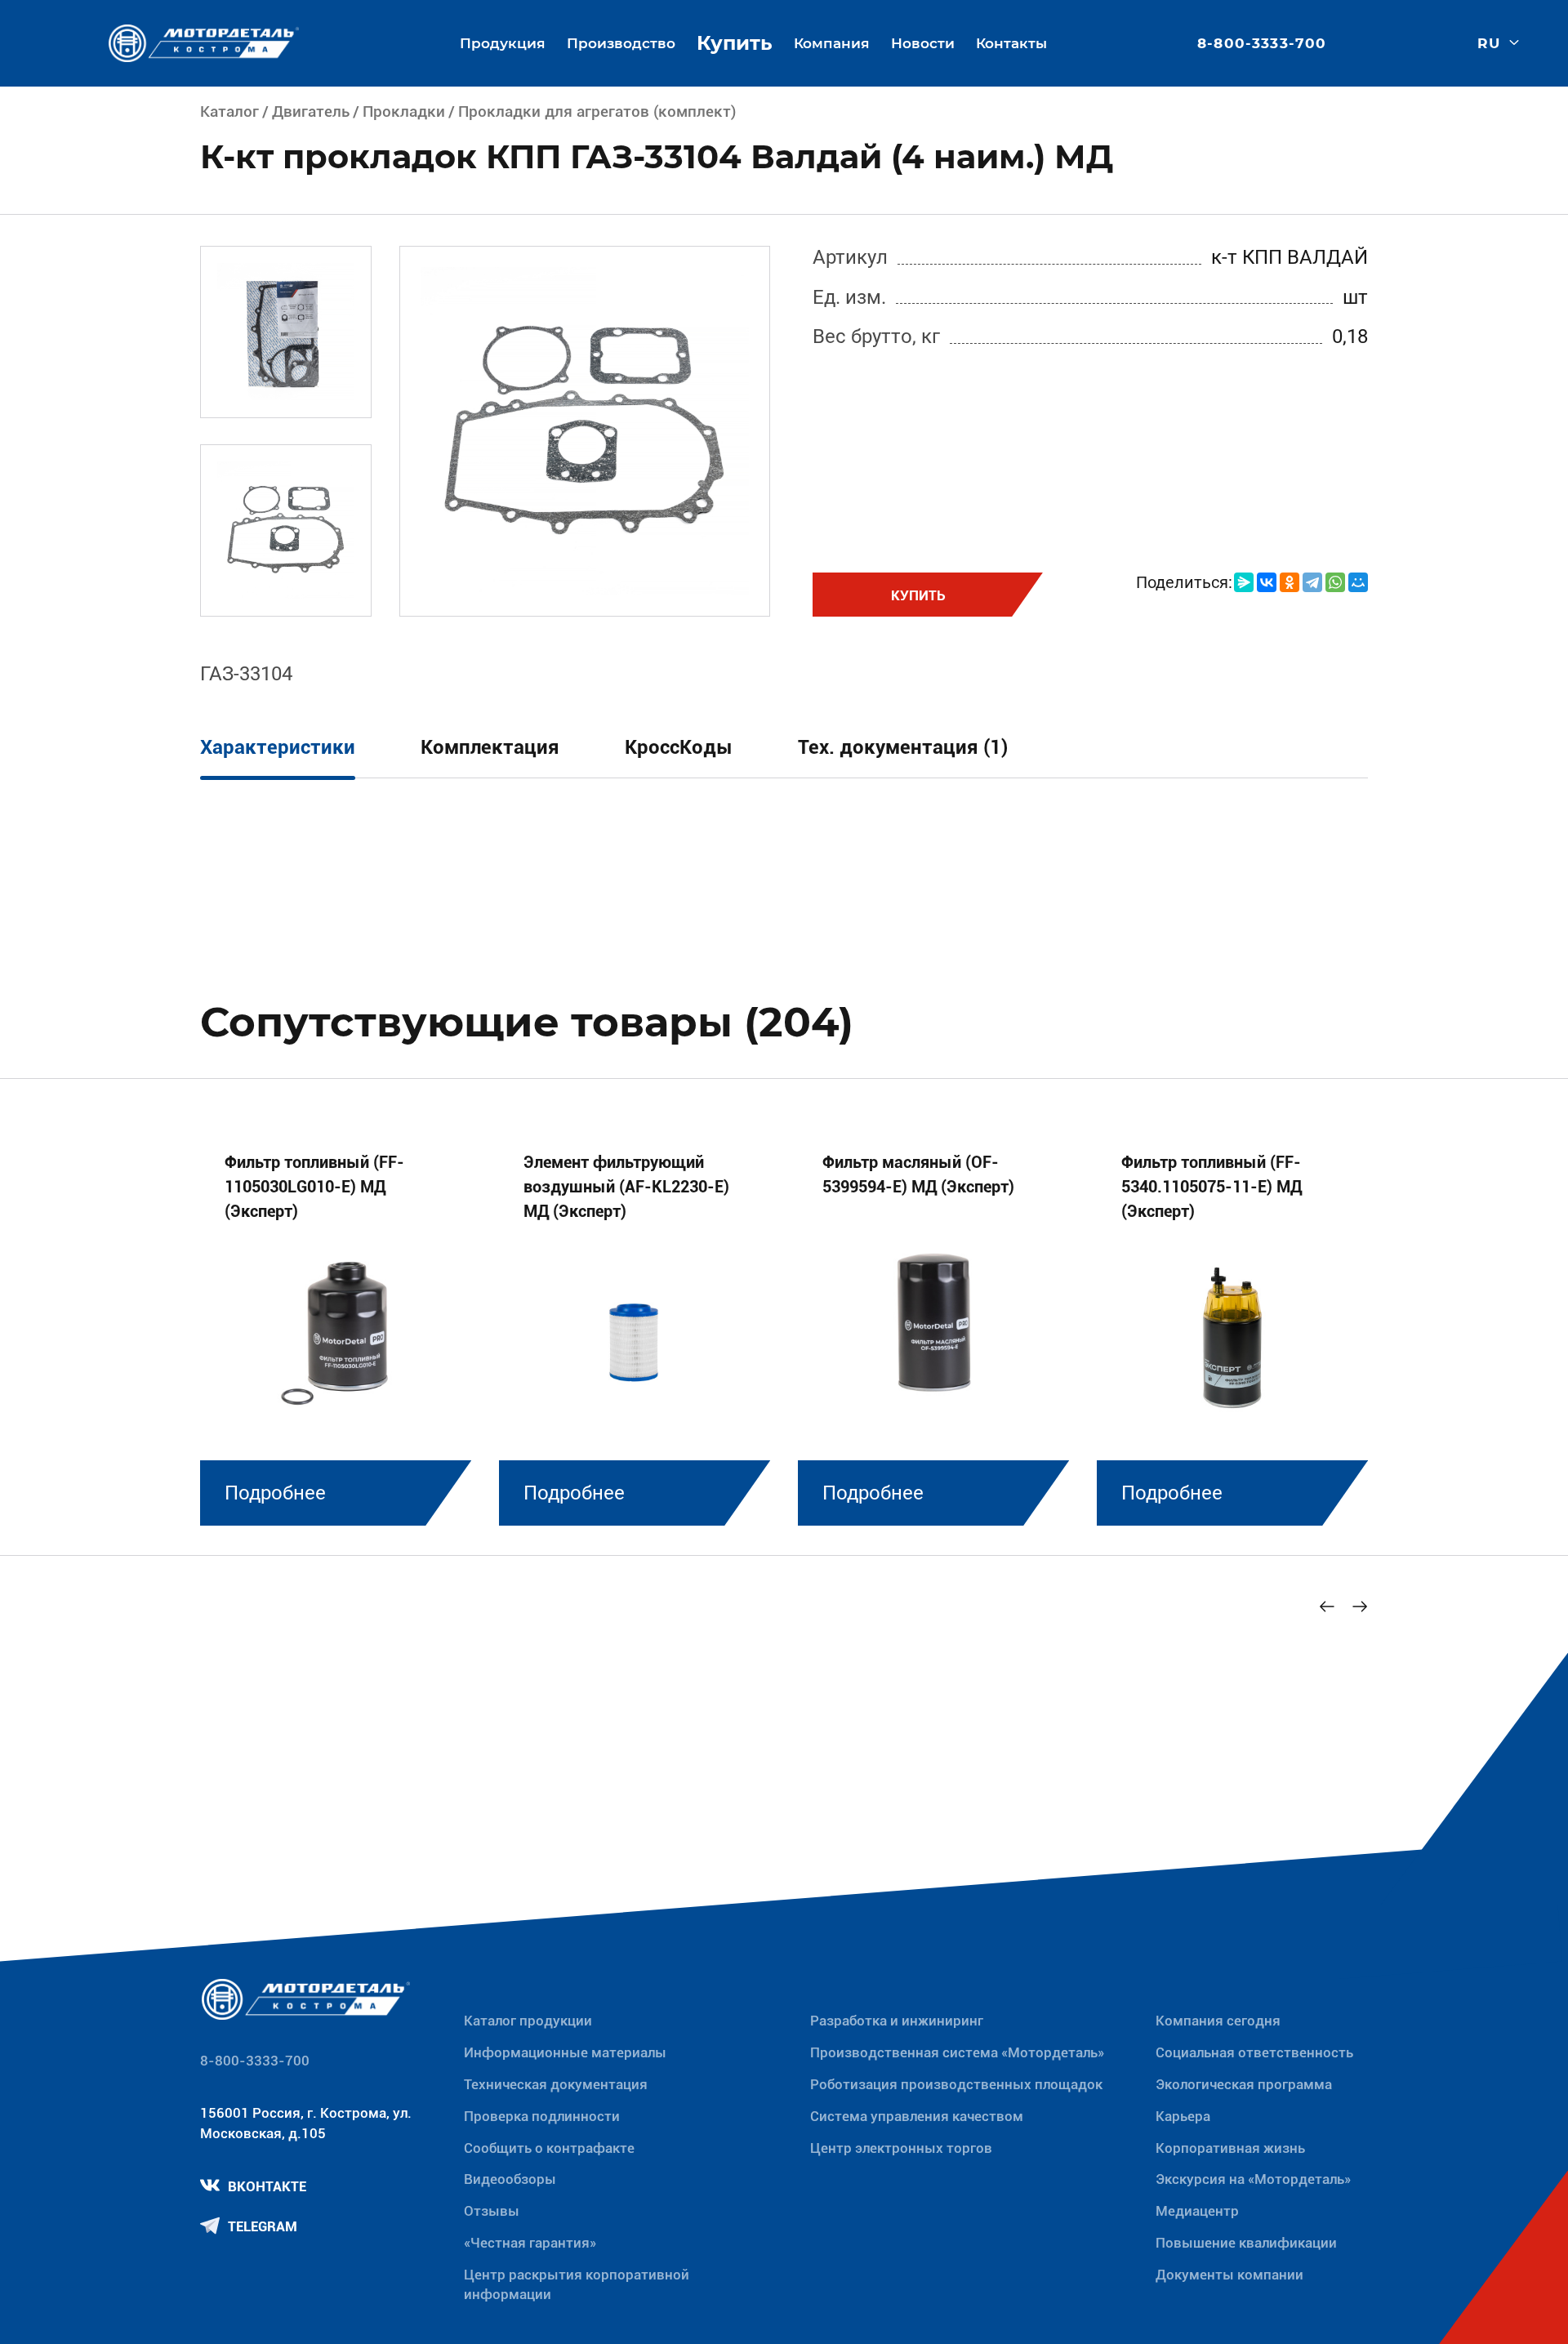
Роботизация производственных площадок (956, 2084)
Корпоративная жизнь (1230, 2148)
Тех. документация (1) (903, 747)
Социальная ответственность (1254, 2052)
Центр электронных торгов (901, 2148)
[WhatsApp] (1335, 582)
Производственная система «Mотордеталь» (957, 2052)
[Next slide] (1360, 1606)
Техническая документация (556, 2084)
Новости (923, 43)
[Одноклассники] (1290, 582)
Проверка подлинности (542, 2116)
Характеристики (278, 747)
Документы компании (1229, 2275)
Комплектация (490, 747)
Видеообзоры (510, 2179)
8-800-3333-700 (1262, 44)
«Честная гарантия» (530, 2243)
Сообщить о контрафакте (549, 2148)
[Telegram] (1312, 582)
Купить (735, 43)
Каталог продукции (528, 2021)
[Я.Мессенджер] (1244, 582)
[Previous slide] (1327, 1606)
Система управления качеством (917, 2116)
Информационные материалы (565, 2052)
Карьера (1183, 2116)
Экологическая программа (1244, 2084)
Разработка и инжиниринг (897, 2021)
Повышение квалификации (1246, 2243)
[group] (336, 1324)
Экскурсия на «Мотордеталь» (1253, 2179)
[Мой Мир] (1358, 582)
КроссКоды (679, 747)
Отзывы (492, 2211)
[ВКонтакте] (1267, 582)
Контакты (1011, 43)
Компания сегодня (1218, 2021)
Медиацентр (1197, 2211)
